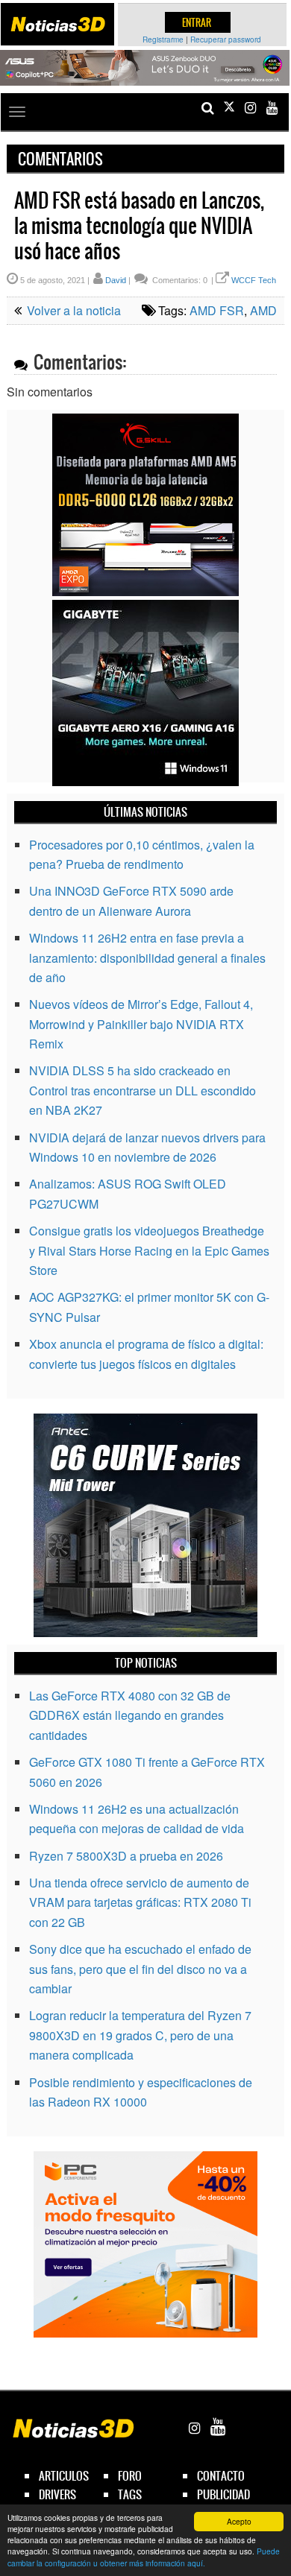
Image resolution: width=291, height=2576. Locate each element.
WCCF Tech (254, 280)
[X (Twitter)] (229, 108)
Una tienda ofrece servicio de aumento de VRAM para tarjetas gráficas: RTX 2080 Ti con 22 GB (140, 1902)
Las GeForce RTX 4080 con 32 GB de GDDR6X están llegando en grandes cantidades (130, 1715)
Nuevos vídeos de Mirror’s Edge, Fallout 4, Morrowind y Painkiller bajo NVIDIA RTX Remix (141, 1024)
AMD (263, 310)
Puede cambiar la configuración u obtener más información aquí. (144, 2557)
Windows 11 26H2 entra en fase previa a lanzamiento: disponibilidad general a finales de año (147, 958)
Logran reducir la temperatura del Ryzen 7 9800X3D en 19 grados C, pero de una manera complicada (140, 2035)
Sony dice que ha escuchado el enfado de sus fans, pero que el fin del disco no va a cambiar (140, 1969)
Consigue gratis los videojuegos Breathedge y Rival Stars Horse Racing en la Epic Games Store (149, 1250)
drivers (57, 2494)
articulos (64, 2476)
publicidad (223, 2494)
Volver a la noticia (72, 310)
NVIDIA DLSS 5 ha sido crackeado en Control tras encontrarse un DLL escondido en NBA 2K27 (143, 1090)
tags (130, 2494)
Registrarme (163, 39)
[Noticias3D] (57, 24)
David (116, 280)
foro (130, 2476)
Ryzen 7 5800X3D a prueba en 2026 (126, 1856)
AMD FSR (217, 310)
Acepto (239, 2521)
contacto (221, 2476)
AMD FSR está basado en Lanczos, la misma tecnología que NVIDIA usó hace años (139, 226)
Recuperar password (226, 39)
